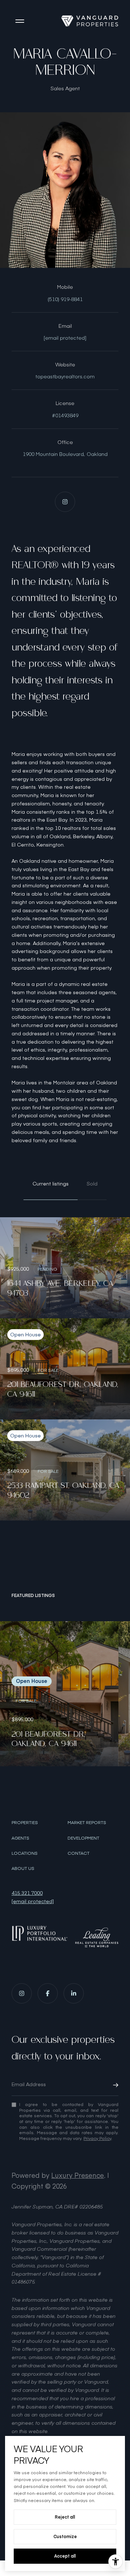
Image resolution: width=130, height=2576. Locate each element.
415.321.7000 (27, 1893)
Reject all (65, 2517)
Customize (65, 2536)
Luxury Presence (78, 2175)
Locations (25, 1853)
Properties (25, 1822)
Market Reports (87, 1822)
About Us (23, 1868)
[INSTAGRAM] (65, 502)
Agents (20, 1838)
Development (83, 1838)
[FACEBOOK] (48, 1993)
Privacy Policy (97, 2138)
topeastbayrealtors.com (65, 376)
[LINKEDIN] (74, 1993)
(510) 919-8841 (65, 299)
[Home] (90, 21)
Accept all (65, 2556)
